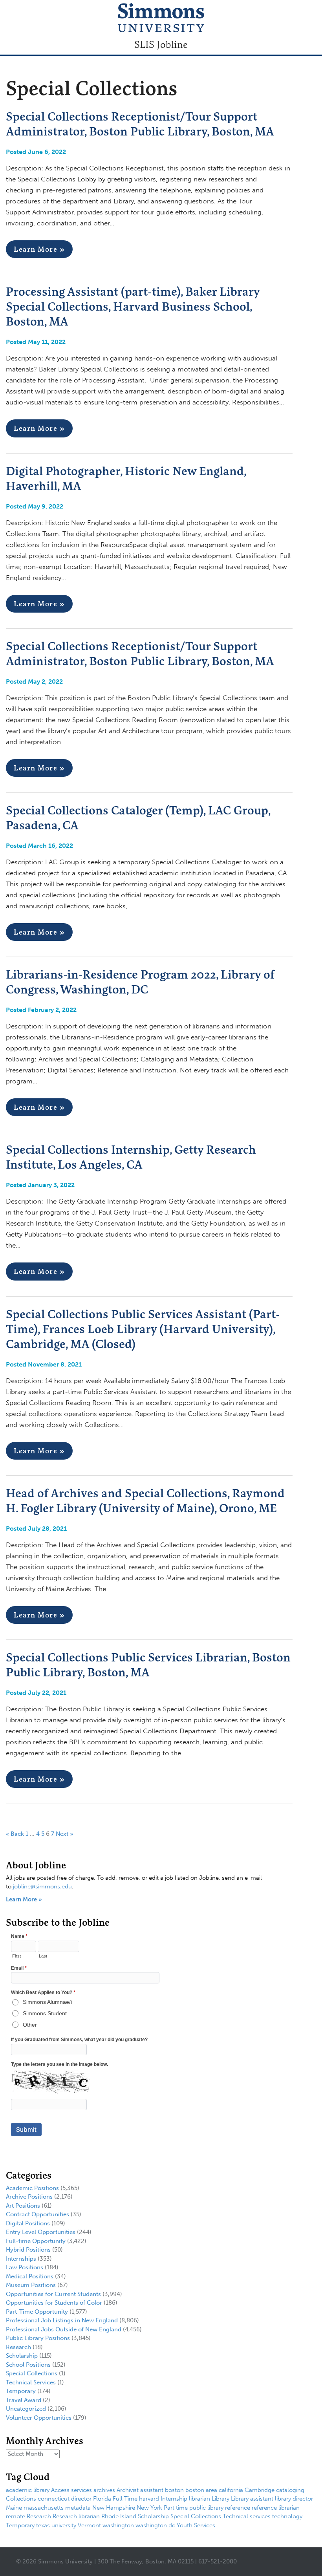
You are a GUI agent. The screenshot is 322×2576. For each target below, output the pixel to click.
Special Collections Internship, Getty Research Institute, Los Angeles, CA (131, 1157)
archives (104, 2490)
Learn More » (39, 249)
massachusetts (44, 2508)
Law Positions (25, 2267)
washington (118, 2525)
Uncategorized (26, 2409)
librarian (199, 2499)
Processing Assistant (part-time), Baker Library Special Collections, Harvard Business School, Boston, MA (133, 306)
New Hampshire (114, 2508)
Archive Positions (29, 2197)
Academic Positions (32, 2188)
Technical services (247, 2516)
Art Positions (23, 2206)
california (231, 2490)
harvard (149, 2499)
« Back (15, 1834)
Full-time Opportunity (36, 2241)
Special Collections (32, 2373)
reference (238, 2508)
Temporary (21, 2391)
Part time (176, 2508)
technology (287, 2516)
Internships (21, 2259)
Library (220, 2499)
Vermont (89, 2525)
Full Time (125, 2499)
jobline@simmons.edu (42, 1886)
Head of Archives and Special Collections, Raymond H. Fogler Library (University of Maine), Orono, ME (145, 1500)
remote (16, 2516)
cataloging (290, 2490)
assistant (152, 2490)
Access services (71, 2490)
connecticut (54, 2499)
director (81, 2499)
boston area (201, 2490)
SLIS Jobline (161, 44)
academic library (28, 2490)
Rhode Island (119, 2516)
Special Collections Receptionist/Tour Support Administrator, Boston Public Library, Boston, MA (140, 124)
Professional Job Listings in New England (62, 2320)
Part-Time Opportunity (37, 2312)
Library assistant (252, 2499)
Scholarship (22, 2356)
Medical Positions (30, 2276)
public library (206, 2508)
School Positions (28, 2365)
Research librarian (76, 2516)
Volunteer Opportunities (39, 2418)
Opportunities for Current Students (53, 2294)
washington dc (155, 2525)
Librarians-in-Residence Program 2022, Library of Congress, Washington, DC (140, 982)
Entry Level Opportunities (41, 2232)
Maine (14, 2508)
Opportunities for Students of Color (54, 2303)
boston (174, 2490)
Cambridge (260, 2490)
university (64, 2525)
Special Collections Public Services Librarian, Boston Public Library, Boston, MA (148, 1665)
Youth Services (196, 2525)
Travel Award (24, 2400)
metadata (78, 2508)
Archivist (128, 2490)
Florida (102, 2499)
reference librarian (276, 2508)
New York (149, 2508)
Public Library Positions (38, 2338)
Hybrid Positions (28, 2250)
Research (18, 2347)
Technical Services (31, 2382)
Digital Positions (28, 2223)
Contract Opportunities (38, 2214)
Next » (64, 1834)
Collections (21, 2499)
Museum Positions (31, 2285)
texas (43, 2525)
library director (294, 2499)
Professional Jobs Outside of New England (64, 2329)
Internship (174, 2499)
